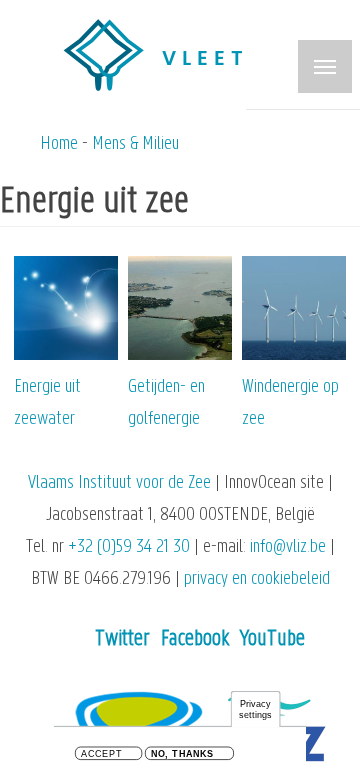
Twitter (122, 639)
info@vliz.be (288, 547)
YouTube (272, 639)
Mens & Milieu (135, 144)
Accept (101, 754)
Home (59, 144)
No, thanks (182, 754)
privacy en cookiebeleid (257, 579)
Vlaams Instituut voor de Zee (119, 483)
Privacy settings (256, 709)
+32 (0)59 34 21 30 (129, 547)
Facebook (195, 639)
